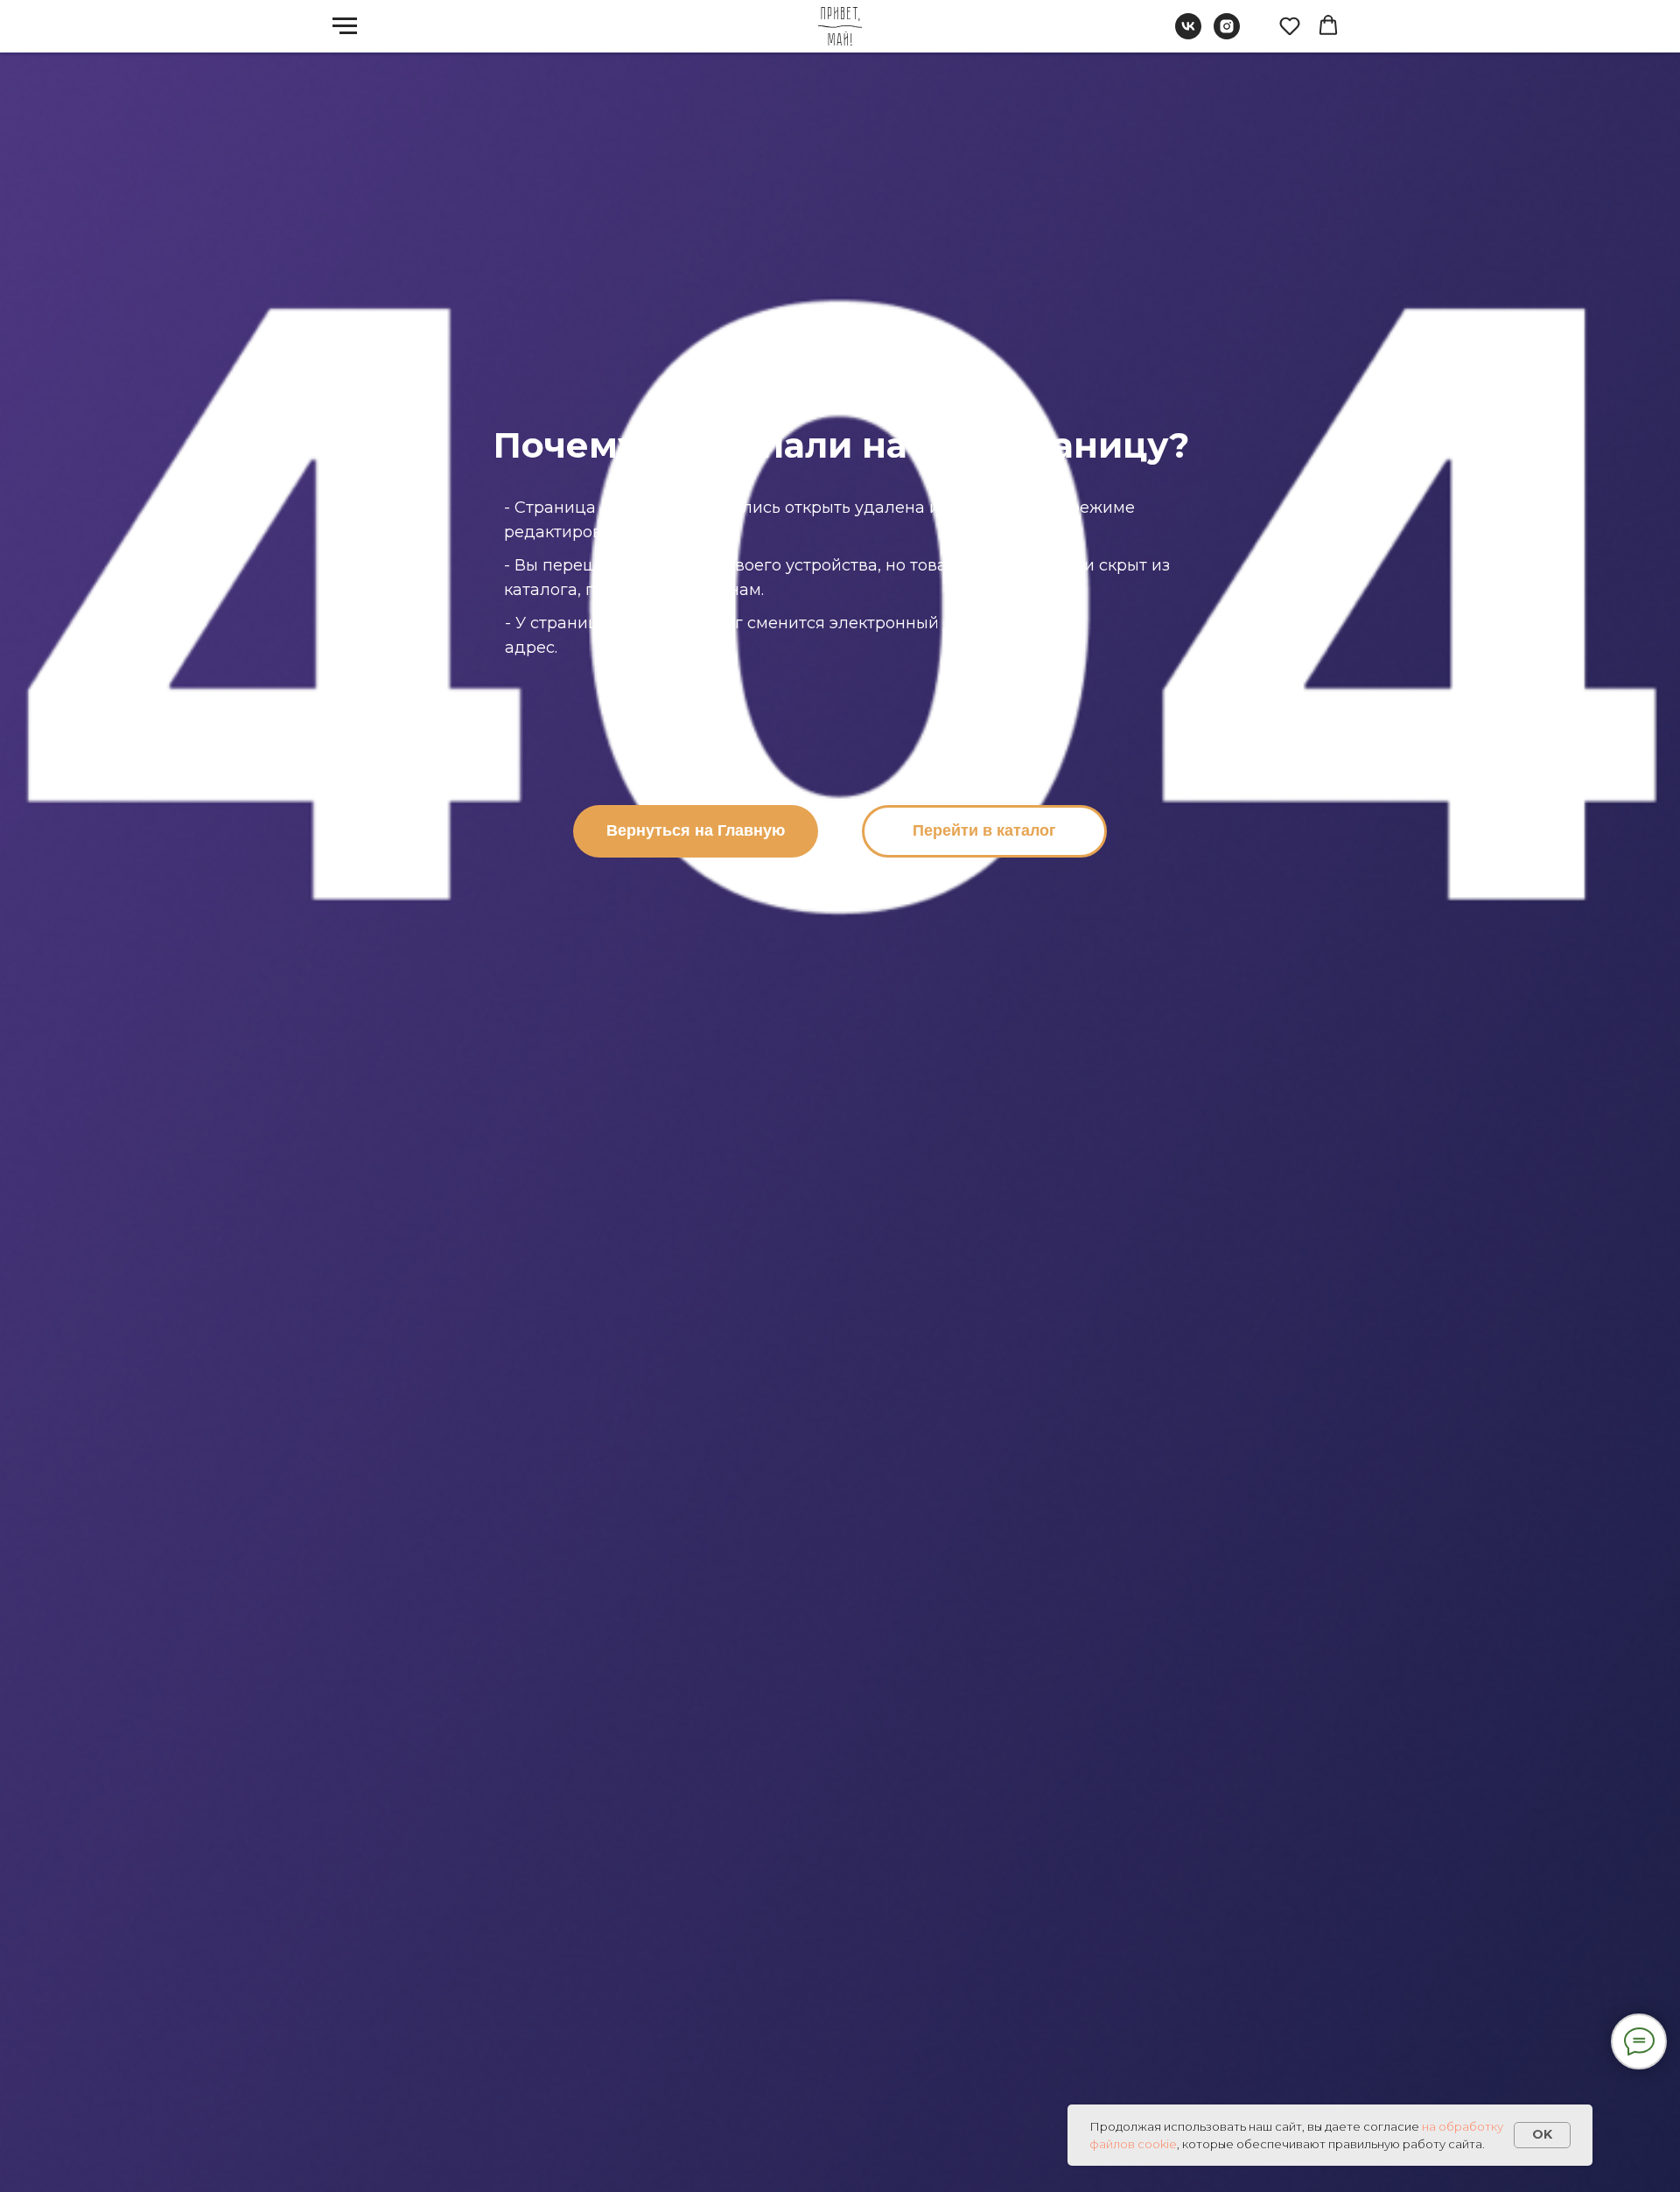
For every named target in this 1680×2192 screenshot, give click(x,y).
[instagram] (1227, 35)
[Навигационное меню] (345, 26)
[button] (1290, 25)
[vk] (1188, 35)
